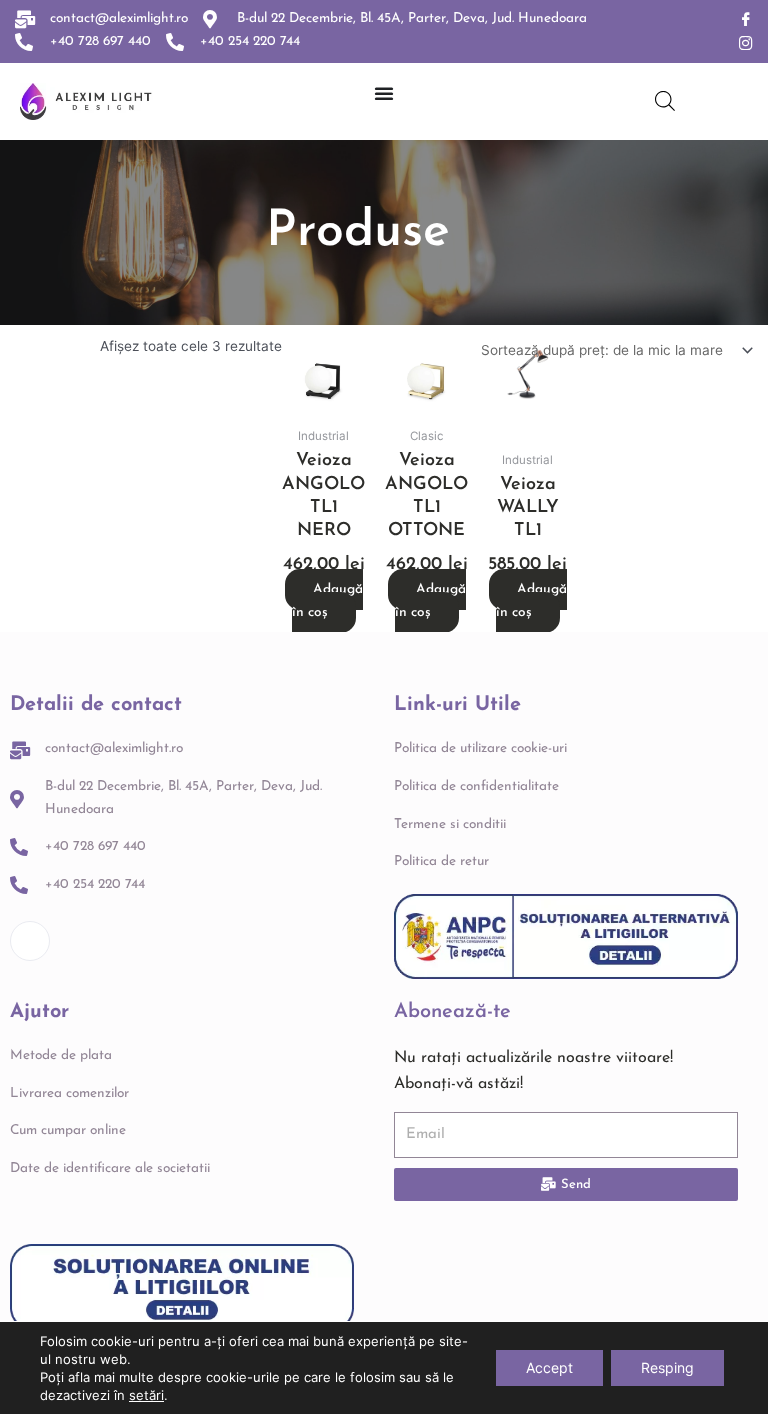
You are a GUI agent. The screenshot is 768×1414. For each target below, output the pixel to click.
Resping (667, 1367)
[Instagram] (746, 44)
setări (146, 1395)
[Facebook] (746, 20)
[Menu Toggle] (384, 93)
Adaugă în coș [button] (327, 601)
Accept (549, 1367)
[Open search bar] (665, 101)
